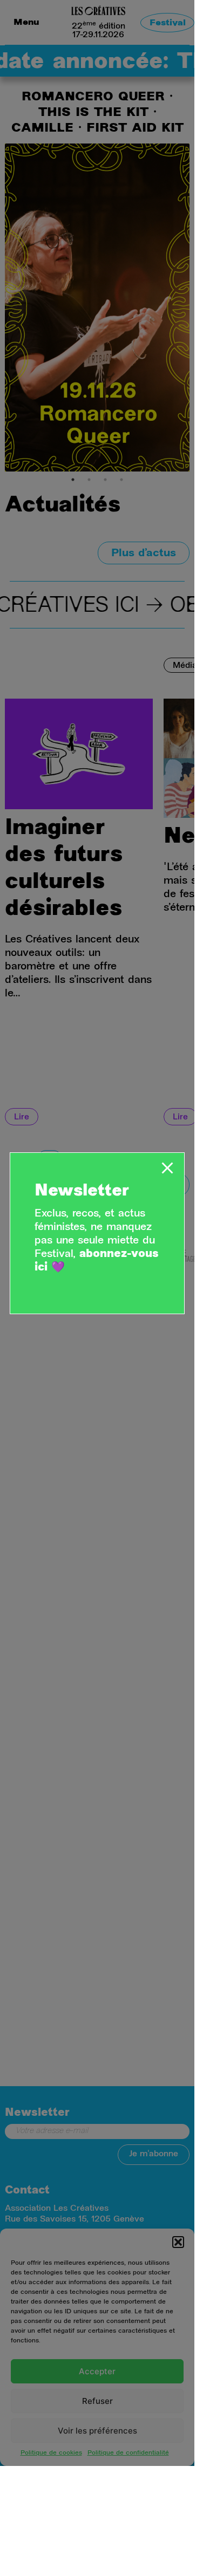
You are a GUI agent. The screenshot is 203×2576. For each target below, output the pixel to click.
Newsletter (82, 1192)
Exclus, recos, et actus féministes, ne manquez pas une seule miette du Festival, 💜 (97, 1241)
